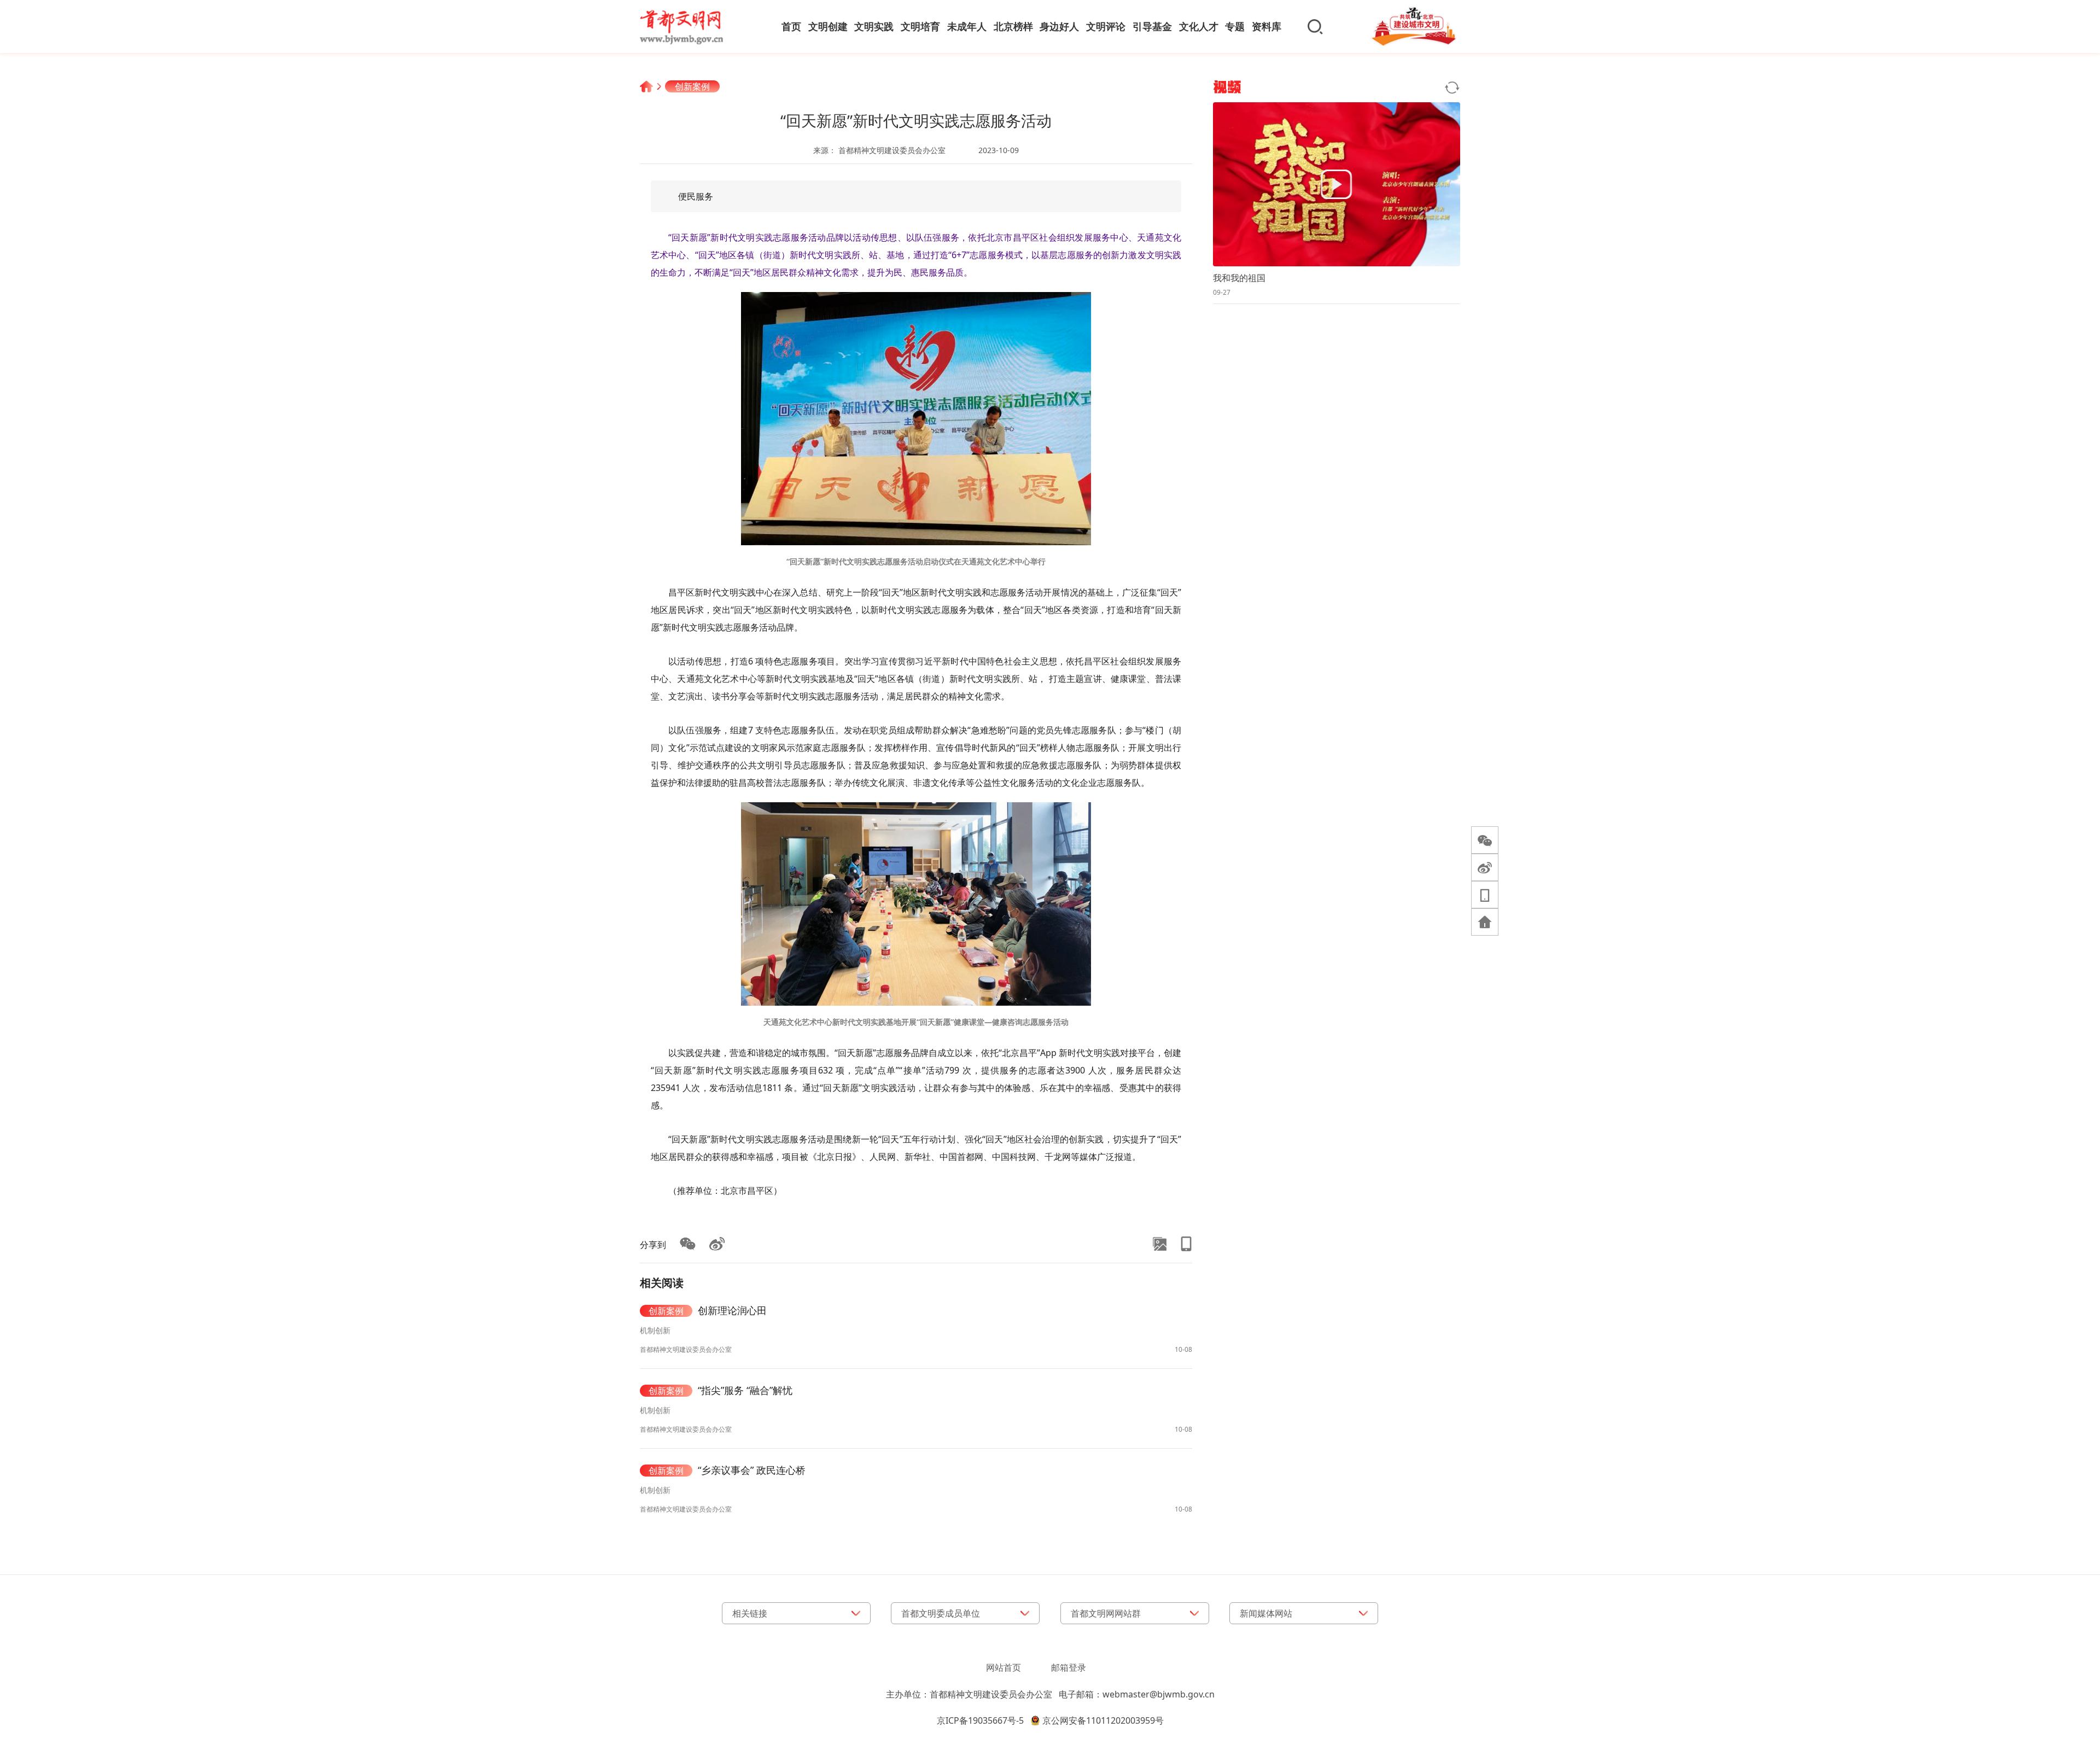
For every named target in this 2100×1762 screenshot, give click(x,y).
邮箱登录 (1069, 1667)
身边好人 (1059, 26)
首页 (791, 26)
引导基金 (1152, 26)
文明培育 (920, 26)
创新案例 (692, 86)
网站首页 (1004, 1667)
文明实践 (874, 26)
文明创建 (828, 26)
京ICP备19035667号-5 (980, 1720)
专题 (1235, 26)
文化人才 (1199, 26)
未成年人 (967, 26)
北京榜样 (1013, 26)
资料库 (1267, 26)
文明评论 (1106, 26)
